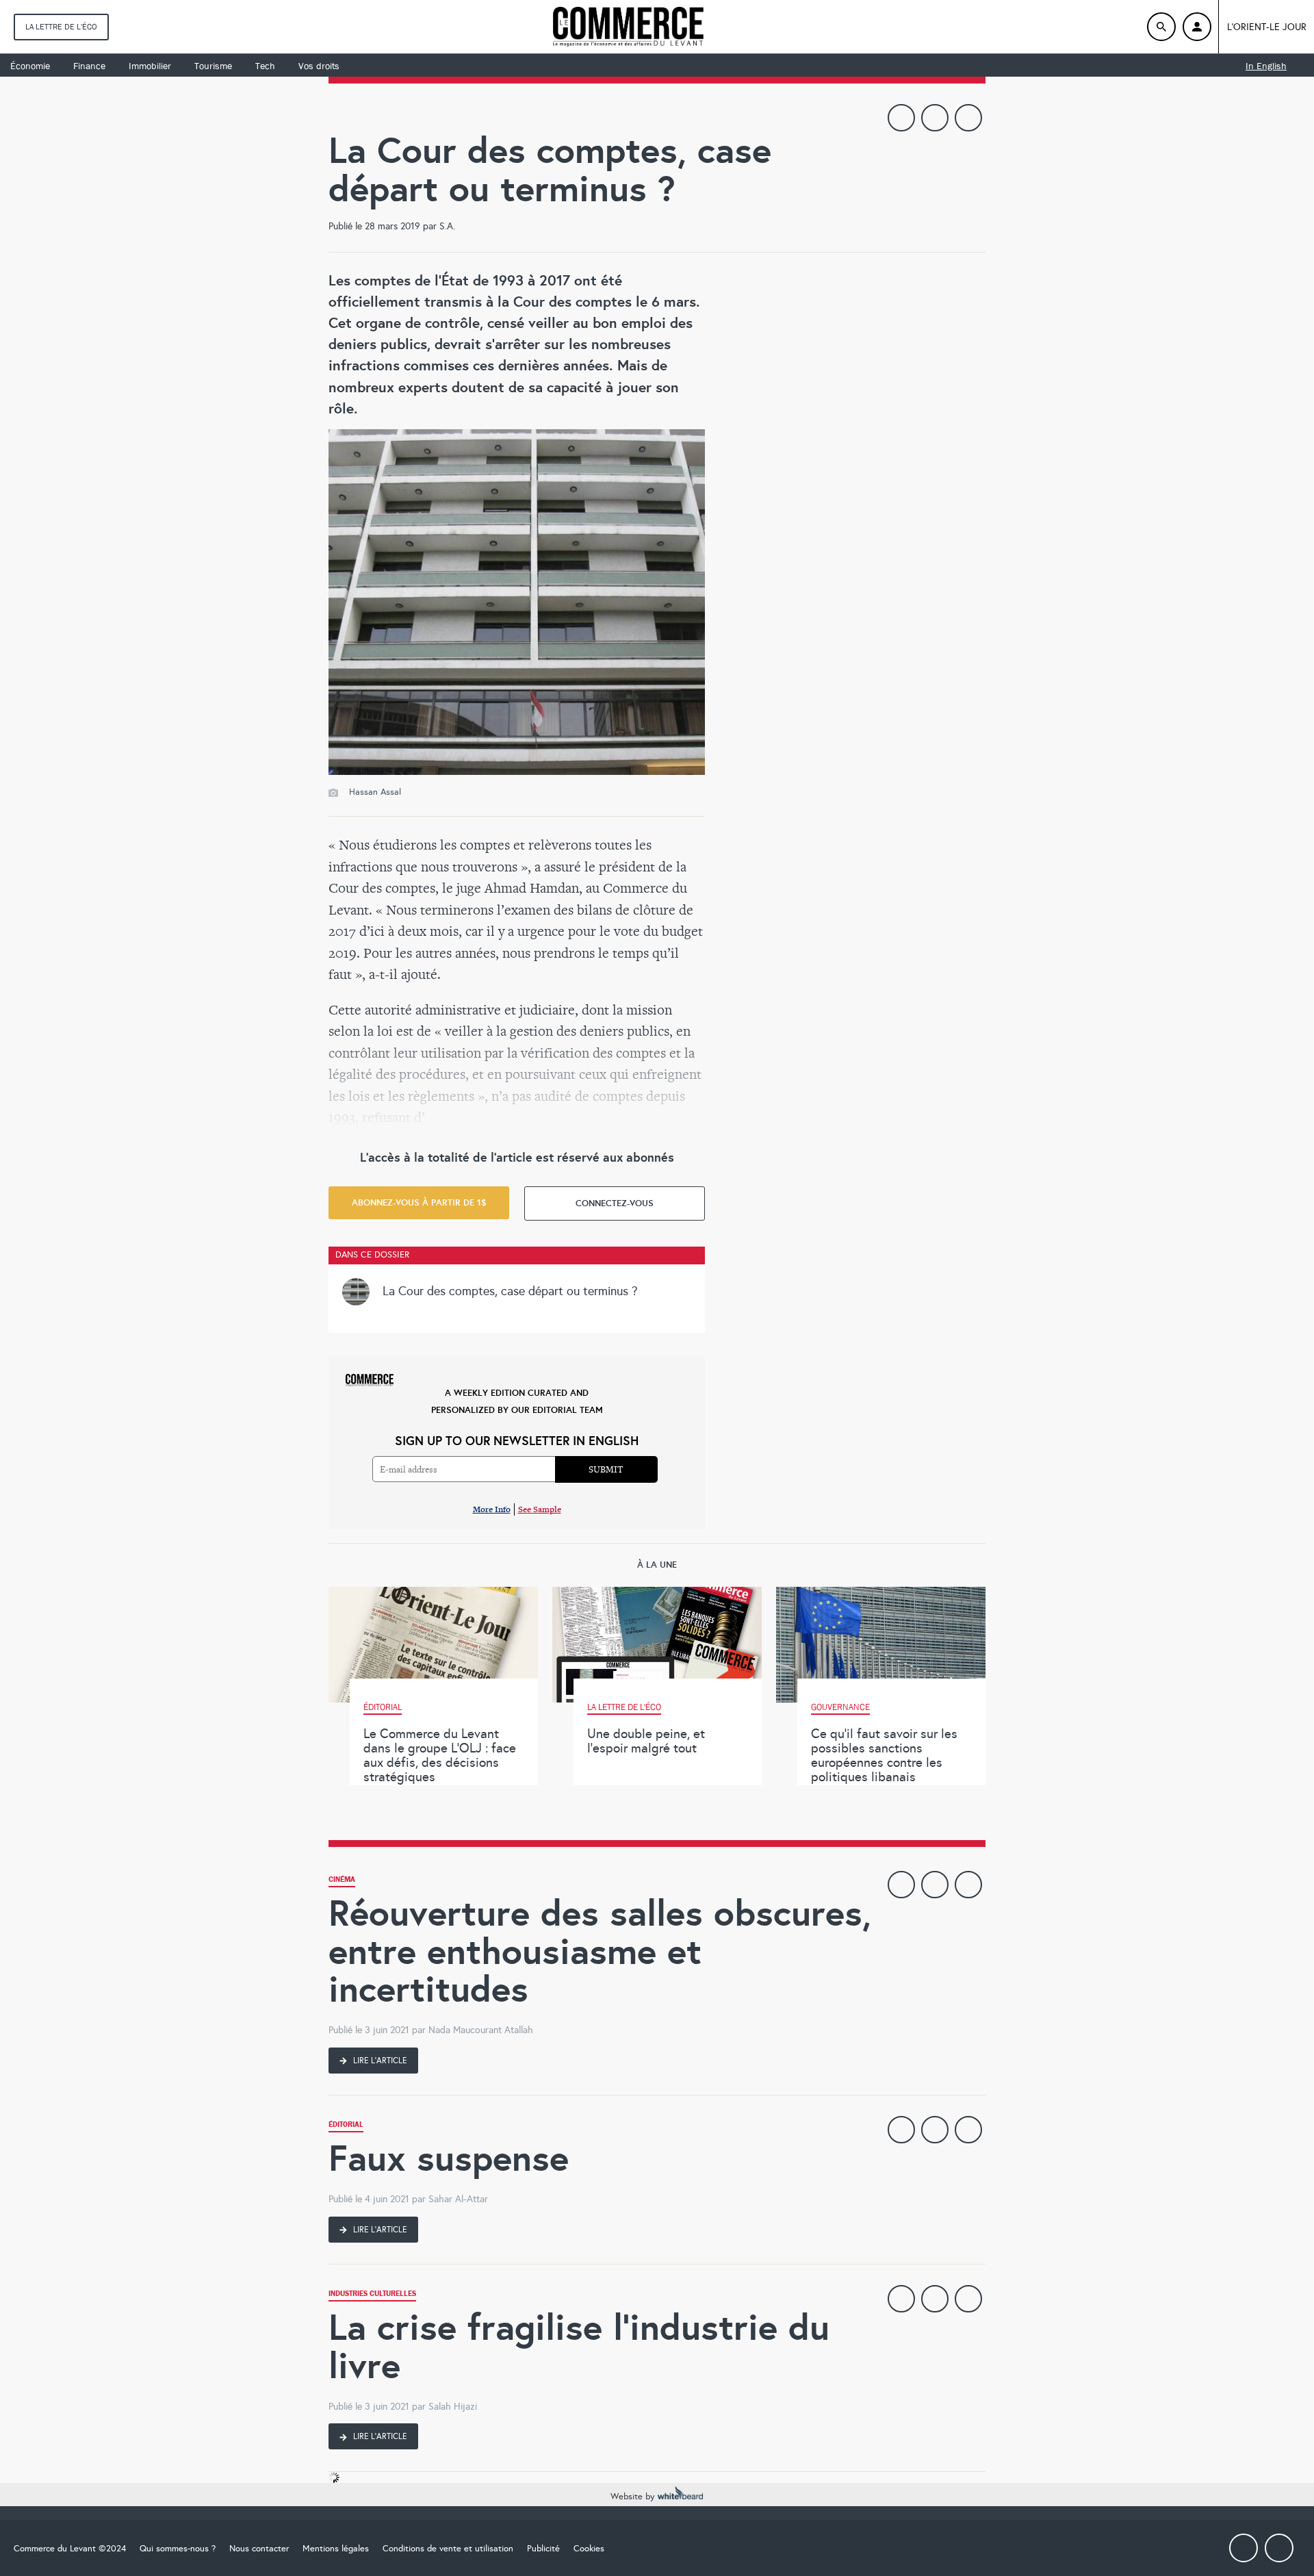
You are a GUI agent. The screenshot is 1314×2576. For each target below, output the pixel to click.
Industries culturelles (372, 2295)
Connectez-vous (615, 1203)
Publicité (543, 2549)
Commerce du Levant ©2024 (70, 2549)
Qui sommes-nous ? (178, 2549)
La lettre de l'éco (61, 27)
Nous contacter (259, 2549)
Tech (265, 66)
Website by (634, 2497)
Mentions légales (336, 2549)
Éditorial (346, 2126)
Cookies (589, 2549)
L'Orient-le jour (1267, 27)
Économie (30, 66)
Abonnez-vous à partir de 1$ (419, 1202)
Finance (89, 66)
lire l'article (379, 2061)
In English (1266, 66)
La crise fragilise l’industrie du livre (579, 2346)
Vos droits (319, 66)
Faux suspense (449, 2158)
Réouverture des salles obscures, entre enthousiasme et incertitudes (600, 1951)
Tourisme (213, 66)
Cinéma (342, 1881)
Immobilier (150, 66)
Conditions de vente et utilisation (448, 2549)
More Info (492, 1509)
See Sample (540, 1509)
